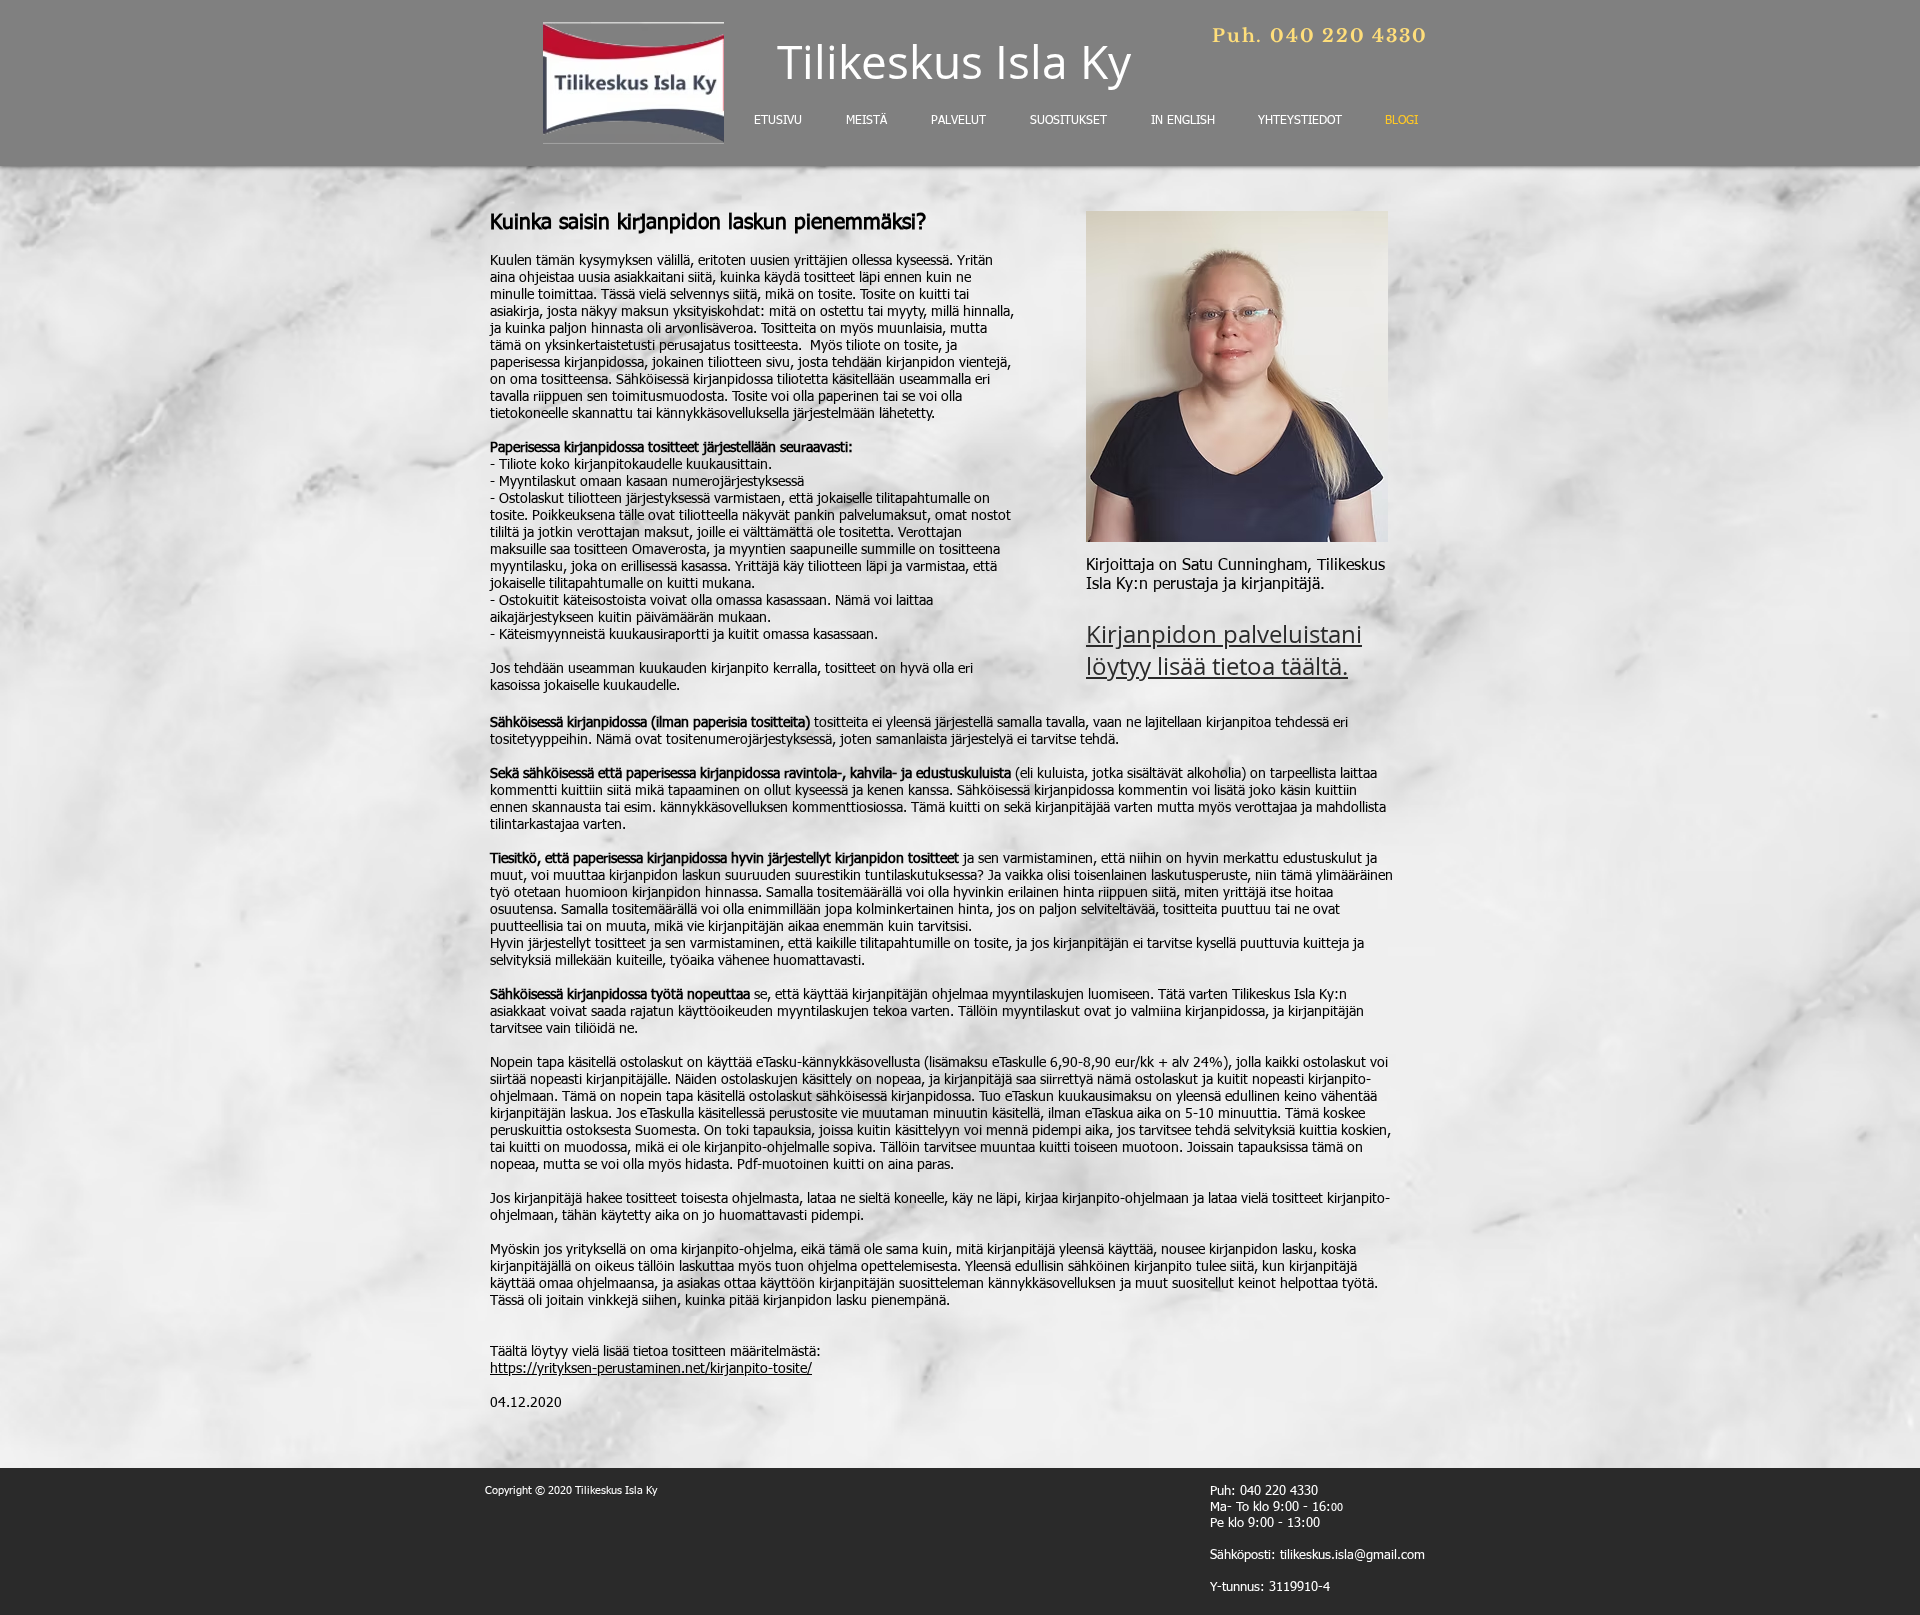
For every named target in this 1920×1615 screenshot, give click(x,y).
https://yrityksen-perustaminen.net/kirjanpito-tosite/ (651, 1369)
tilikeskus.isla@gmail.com (1352, 1555)
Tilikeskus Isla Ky (954, 61)
